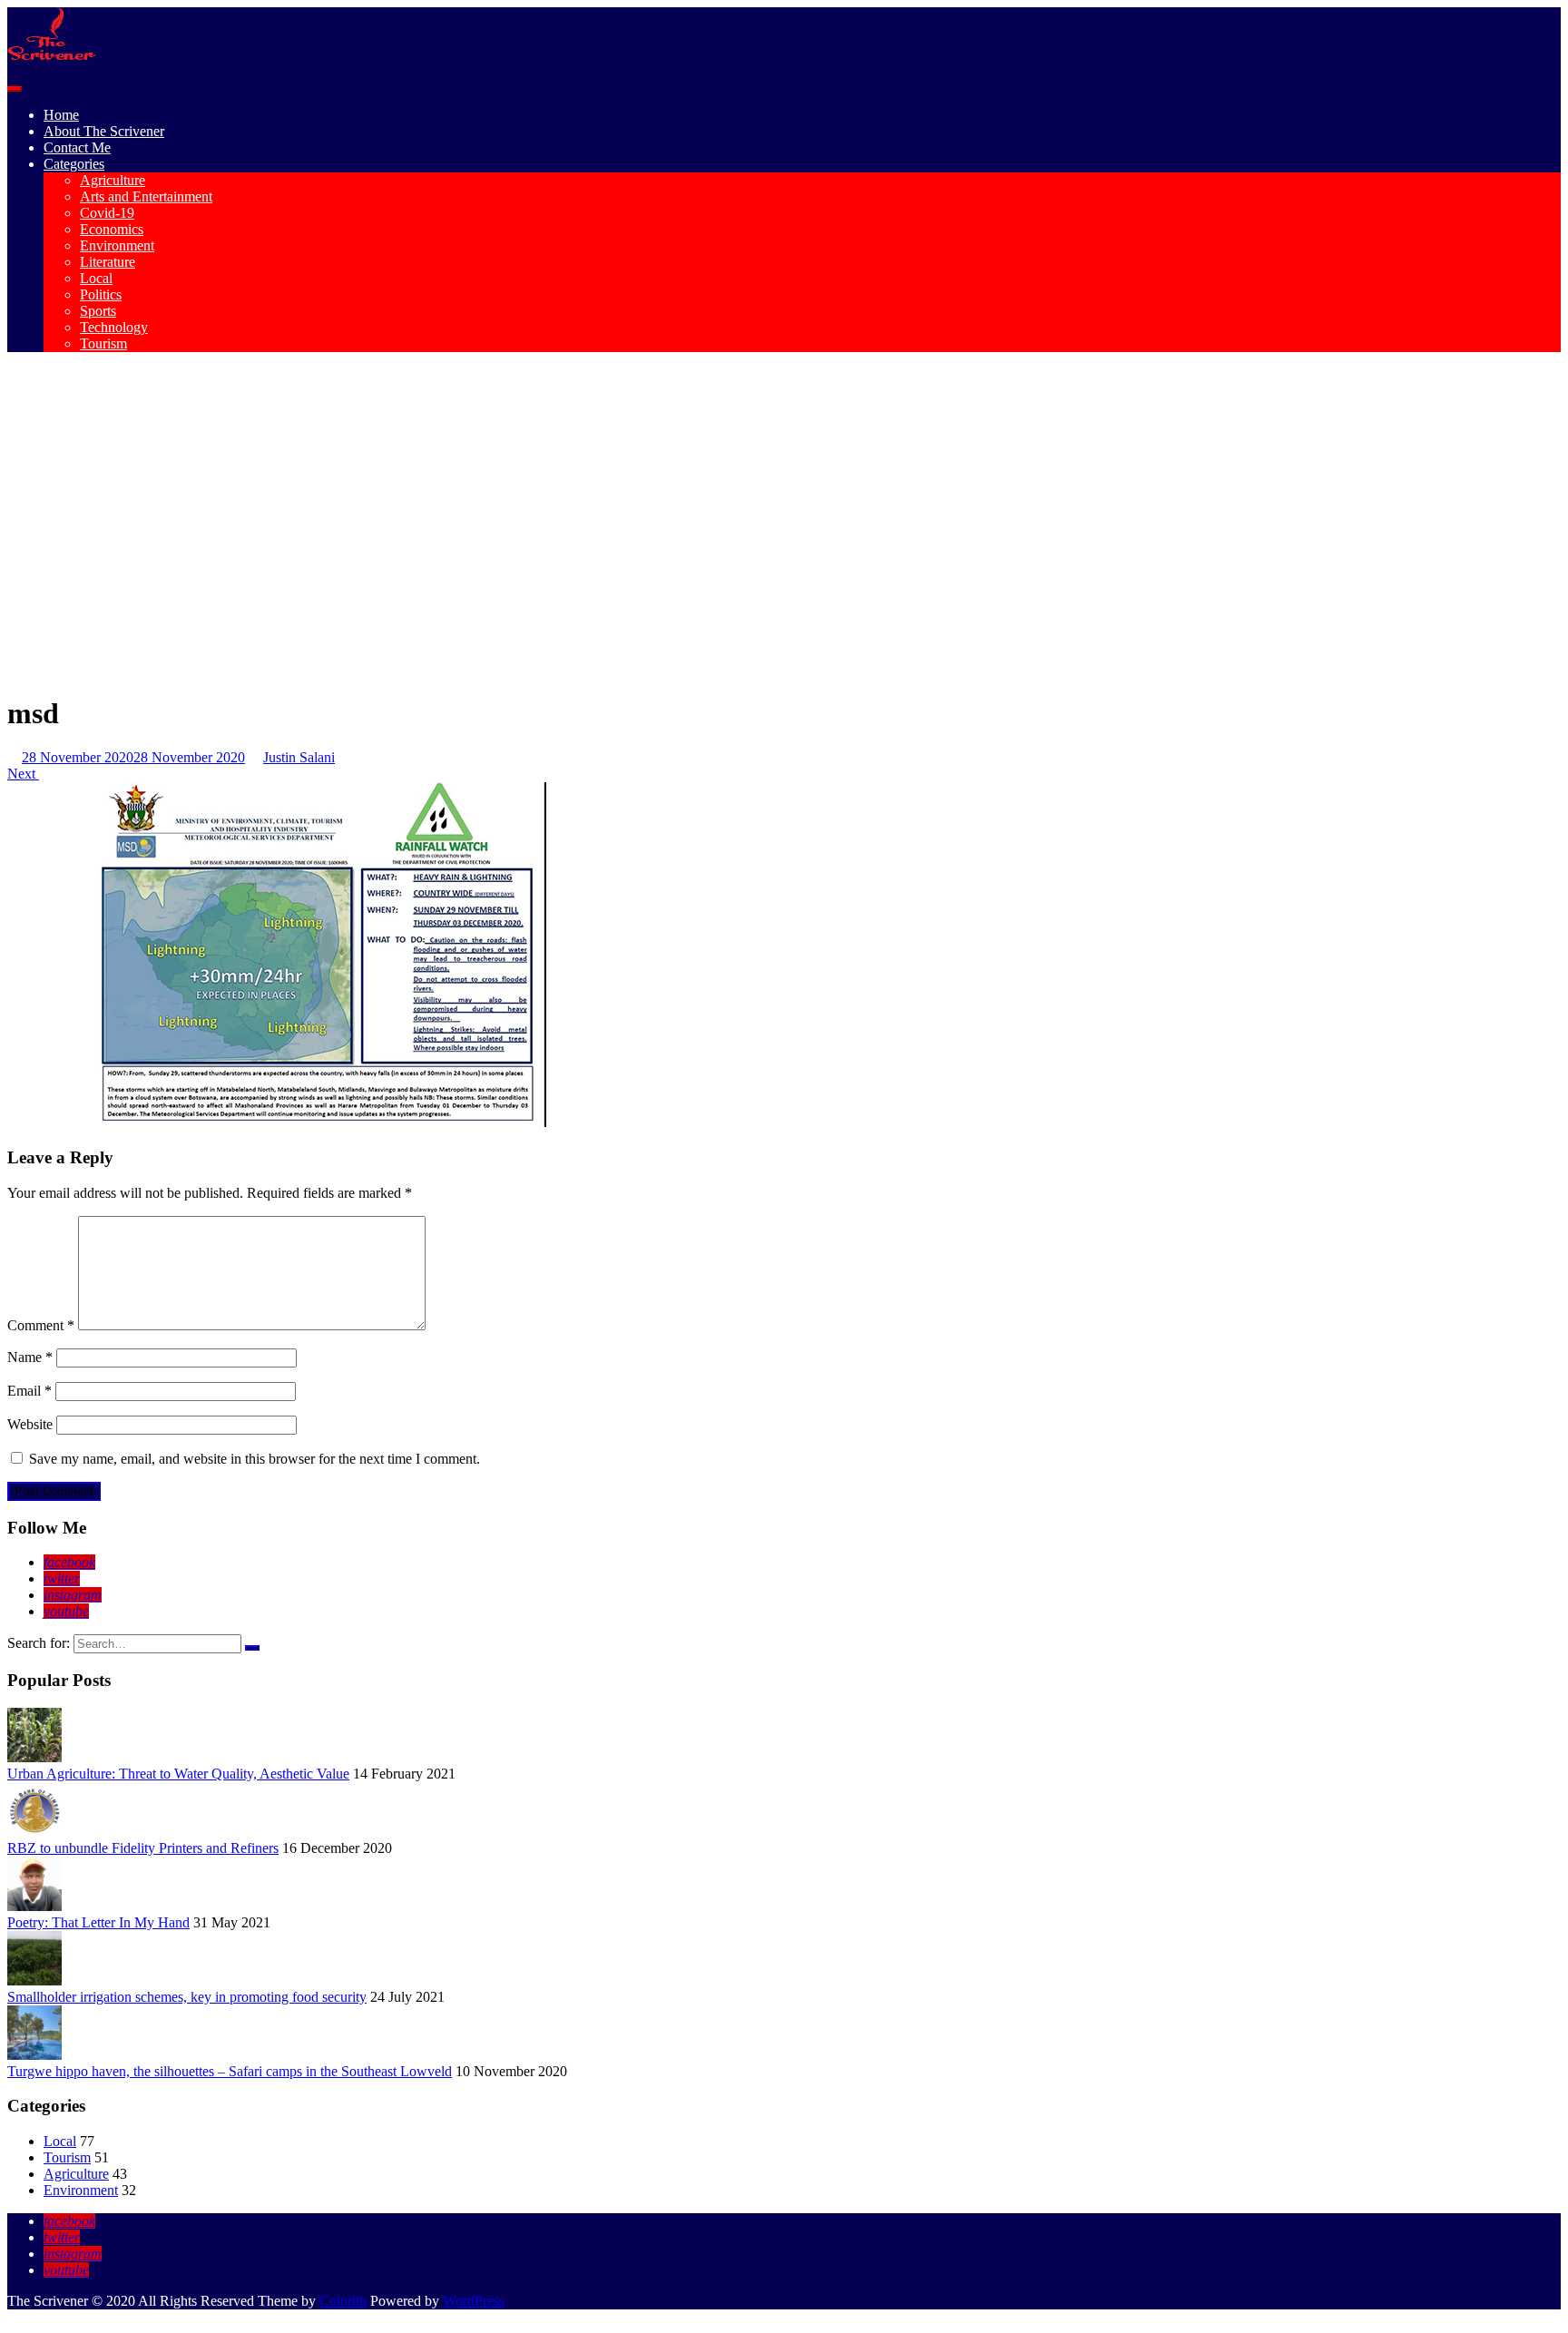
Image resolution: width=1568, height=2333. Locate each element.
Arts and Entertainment (146, 196)
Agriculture (113, 180)
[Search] (252, 1648)
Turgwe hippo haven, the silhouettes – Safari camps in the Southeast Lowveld (230, 2071)
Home (61, 115)
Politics (101, 294)
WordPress (474, 2301)
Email (29, 1391)
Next (23, 774)
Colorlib (343, 2301)
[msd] (316, 1122)
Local (96, 278)
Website (30, 1424)
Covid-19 (107, 213)
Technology (114, 327)
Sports (98, 311)
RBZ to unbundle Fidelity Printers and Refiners (143, 1848)
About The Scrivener (104, 131)
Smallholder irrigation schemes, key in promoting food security (187, 1997)
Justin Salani (299, 757)
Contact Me (77, 147)
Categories (74, 164)
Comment (41, 1325)
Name (30, 1357)
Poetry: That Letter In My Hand (98, 1922)
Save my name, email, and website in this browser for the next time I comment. (255, 1459)
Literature (108, 262)
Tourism (103, 343)
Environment (117, 245)
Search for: (39, 1643)
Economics (112, 229)
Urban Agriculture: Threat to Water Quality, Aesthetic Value (178, 1774)
